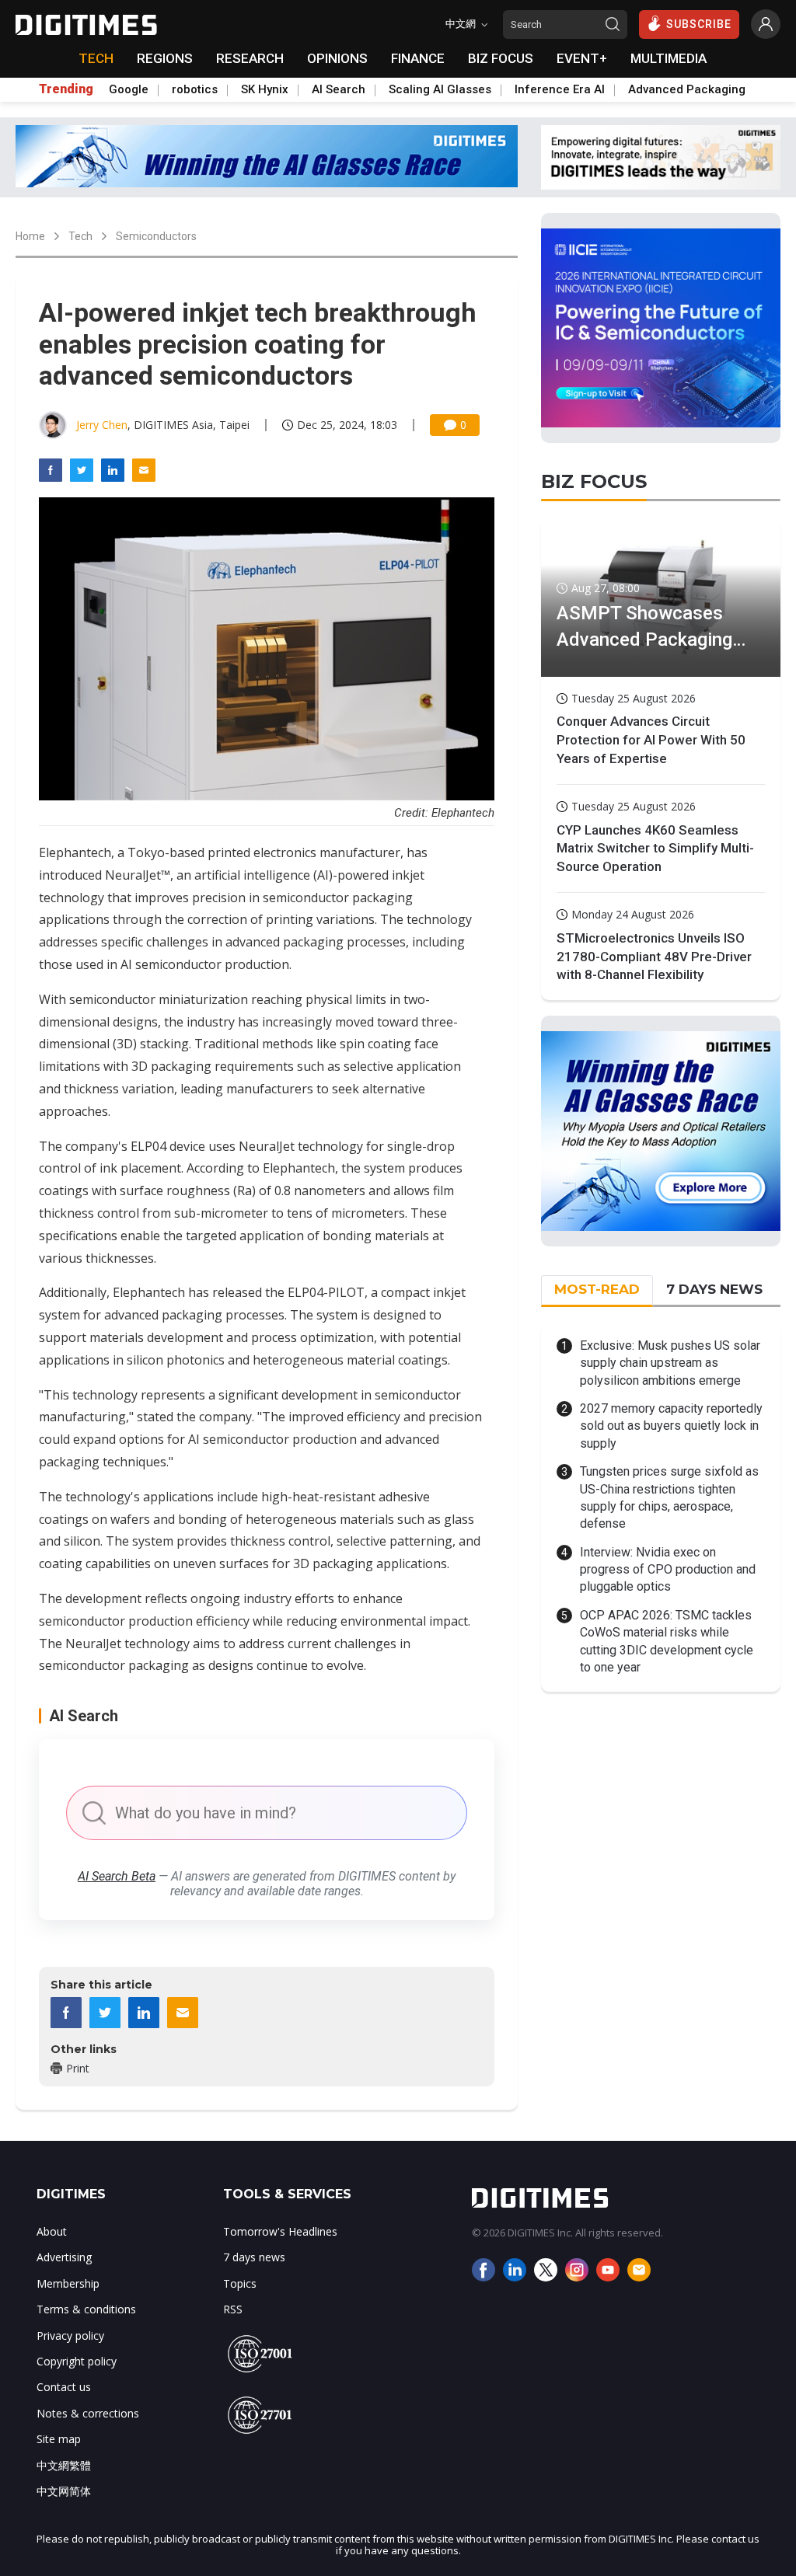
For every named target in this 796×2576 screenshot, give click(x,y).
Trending (66, 89)
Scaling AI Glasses (440, 89)
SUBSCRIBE (699, 24)
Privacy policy (70, 2335)
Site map (59, 2439)
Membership (68, 2283)
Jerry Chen (102, 425)
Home (30, 236)
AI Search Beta (117, 1876)
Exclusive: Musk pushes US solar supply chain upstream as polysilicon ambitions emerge (670, 1363)
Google (129, 89)
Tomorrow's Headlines (280, 2231)
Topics (240, 2283)
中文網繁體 (64, 2465)
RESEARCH (250, 58)
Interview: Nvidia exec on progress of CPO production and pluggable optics (668, 1570)
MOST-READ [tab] (597, 1289)
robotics (195, 89)
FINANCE (418, 58)
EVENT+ (582, 58)
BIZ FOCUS (501, 58)
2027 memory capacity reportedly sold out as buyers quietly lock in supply (671, 1426)
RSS (233, 2309)
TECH (96, 58)
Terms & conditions (86, 2309)
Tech (80, 236)
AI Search (339, 89)
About (52, 2231)
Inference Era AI (560, 89)
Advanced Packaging (687, 89)
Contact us (64, 2387)
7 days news (254, 2257)
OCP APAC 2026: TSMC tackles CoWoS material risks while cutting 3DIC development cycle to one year (667, 1641)
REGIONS (165, 58)
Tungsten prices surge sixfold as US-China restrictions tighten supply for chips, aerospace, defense (669, 1497)
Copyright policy (77, 2361)
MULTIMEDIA (669, 58)
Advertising (64, 2257)
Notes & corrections (88, 2413)
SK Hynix (265, 89)
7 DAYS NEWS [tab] (714, 1289)
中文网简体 (64, 2491)
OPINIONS (337, 58)
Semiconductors (156, 236)
